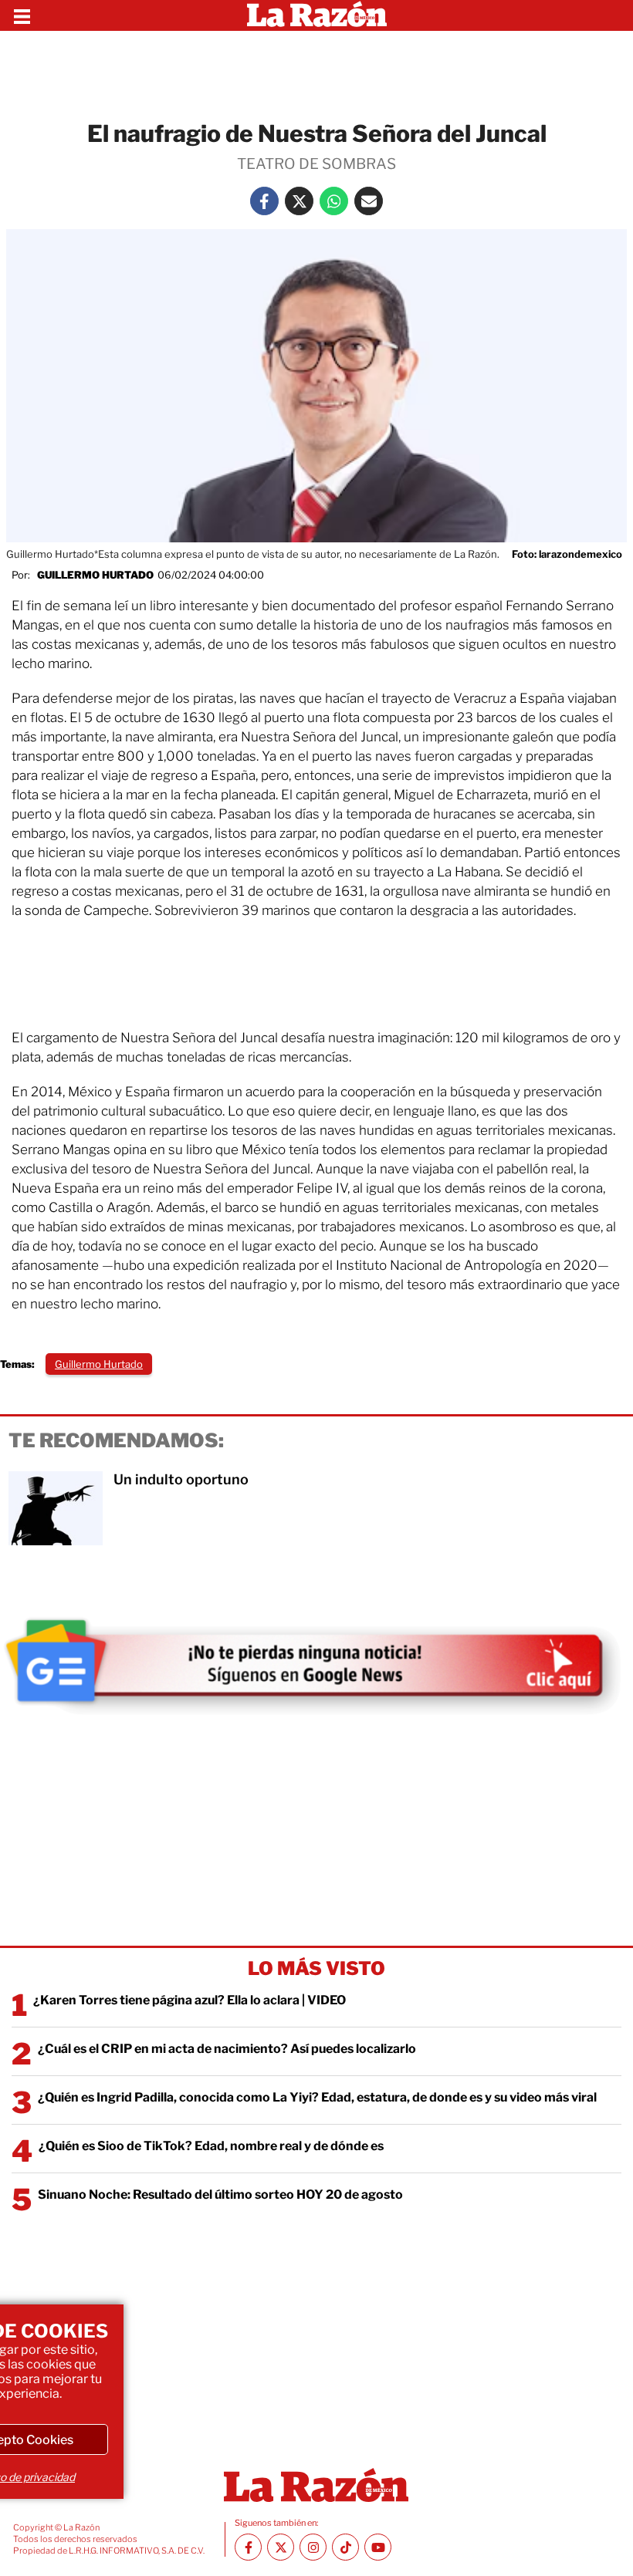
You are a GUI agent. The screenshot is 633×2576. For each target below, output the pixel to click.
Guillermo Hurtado (95, 575)
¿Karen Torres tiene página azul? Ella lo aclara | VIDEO (190, 2000)
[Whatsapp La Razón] (334, 201)
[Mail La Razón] (369, 201)
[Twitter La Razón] (299, 201)
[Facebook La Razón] (264, 201)
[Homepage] (317, 15)
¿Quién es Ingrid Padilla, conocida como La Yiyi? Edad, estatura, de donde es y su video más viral (317, 2097)
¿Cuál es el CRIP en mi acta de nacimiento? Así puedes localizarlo (227, 2049)
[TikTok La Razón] (345, 2547)
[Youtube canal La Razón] (378, 2547)
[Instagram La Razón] (313, 2547)
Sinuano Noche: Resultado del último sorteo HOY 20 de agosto (220, 2194)
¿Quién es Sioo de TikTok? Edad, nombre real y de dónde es (211, 2146)
